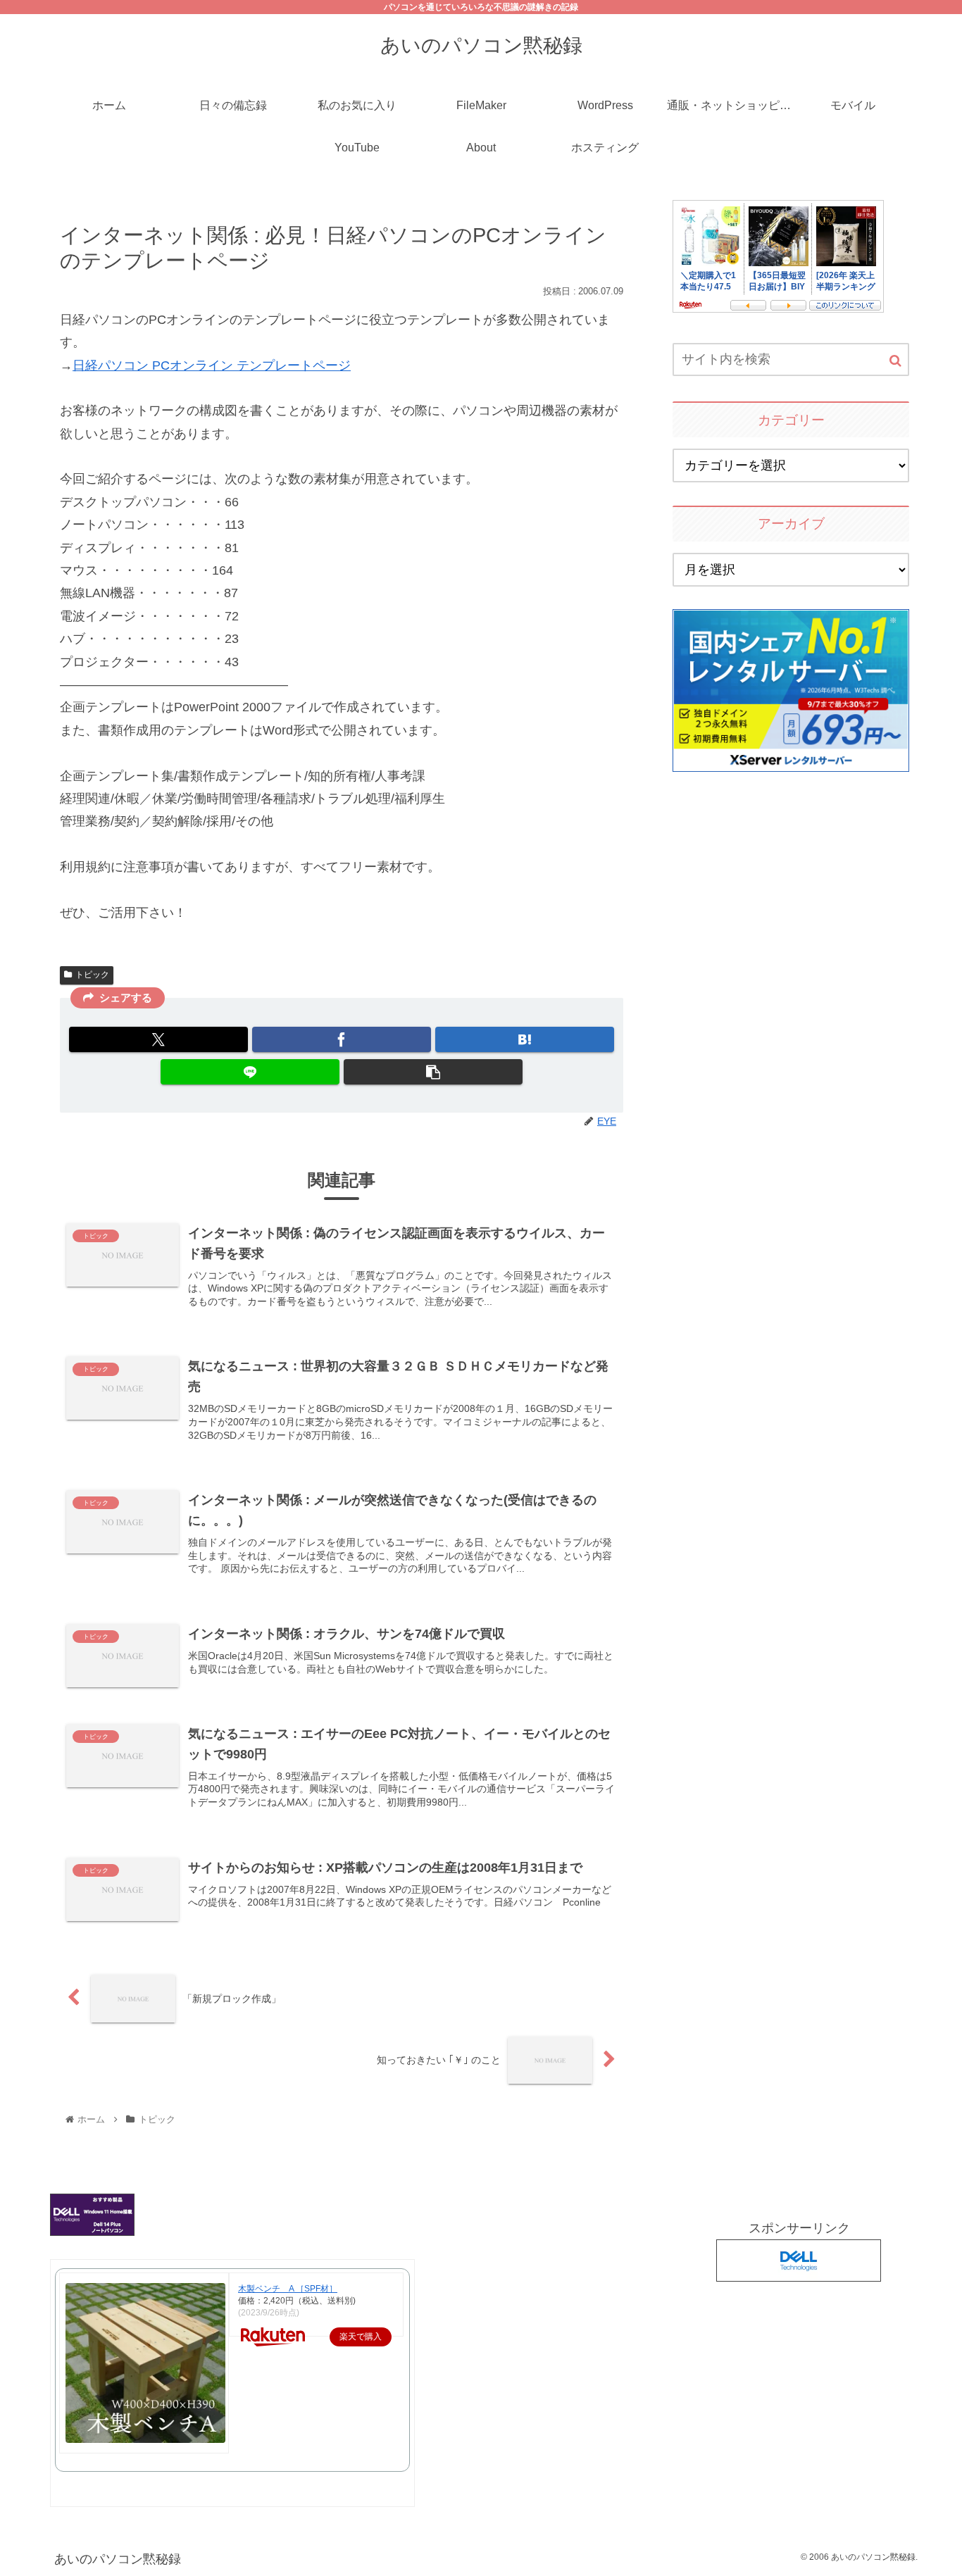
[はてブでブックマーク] (525, 1039)
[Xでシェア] (158, 1039)
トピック (92, 975)
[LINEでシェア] (250, 1072)
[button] (433, 1072)
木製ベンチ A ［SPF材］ (288, 2289)
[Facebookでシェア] (342, 1039)
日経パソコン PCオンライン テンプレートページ (212, 365)
